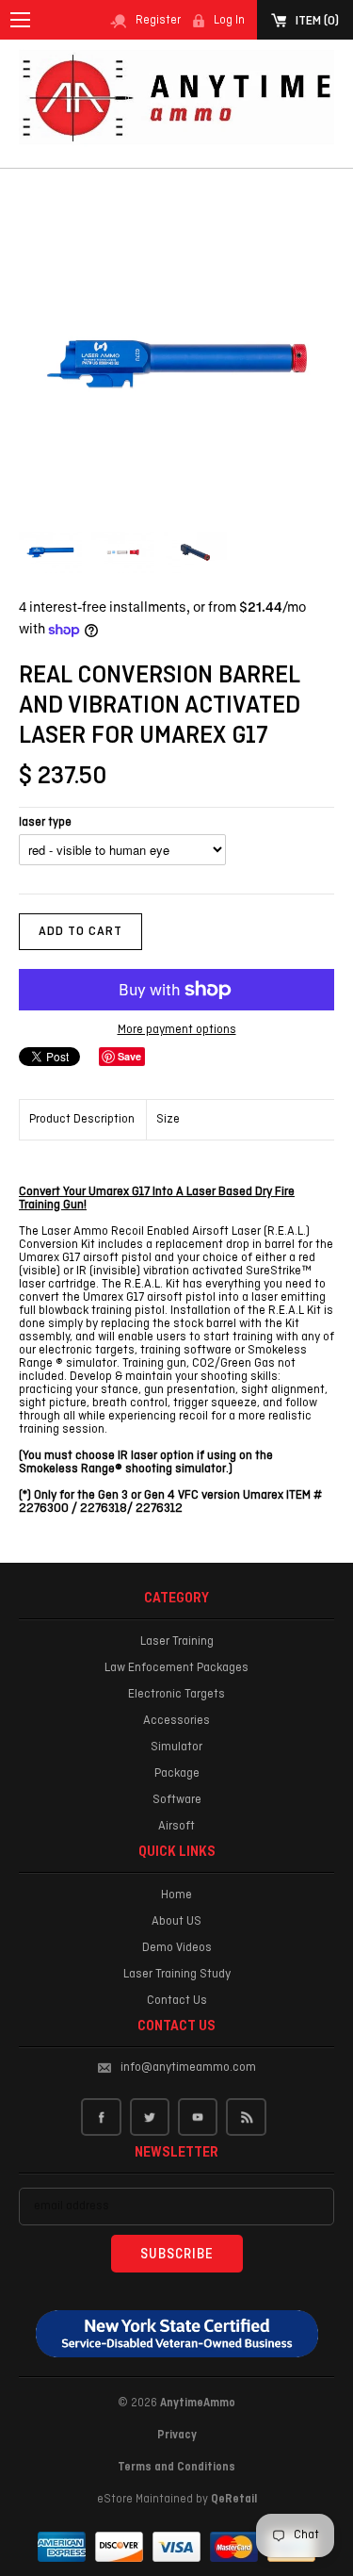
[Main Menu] (20, 20)
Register (158, 21)
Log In (229, 21)
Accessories (176, 1721)
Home (176, 1895)
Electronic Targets (176, 1694)
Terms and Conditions (176, 2468)
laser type (45, 823)
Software (177, 1800)
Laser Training (177, 1641)
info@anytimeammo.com (188, 2067)
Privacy (177, 2436)
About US (176, 1921)
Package (177, 1773)
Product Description (82, 1119)
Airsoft (176, 1826)
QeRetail (234, 2500)
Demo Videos (177, 1948)
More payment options (177, 1031)
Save (129, 1056)
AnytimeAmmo (198, 2404)
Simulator (176, 1747)
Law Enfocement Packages (176, 1668)
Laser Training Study (177, 1974)
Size (168, 1119)
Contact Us (177, 2001)
